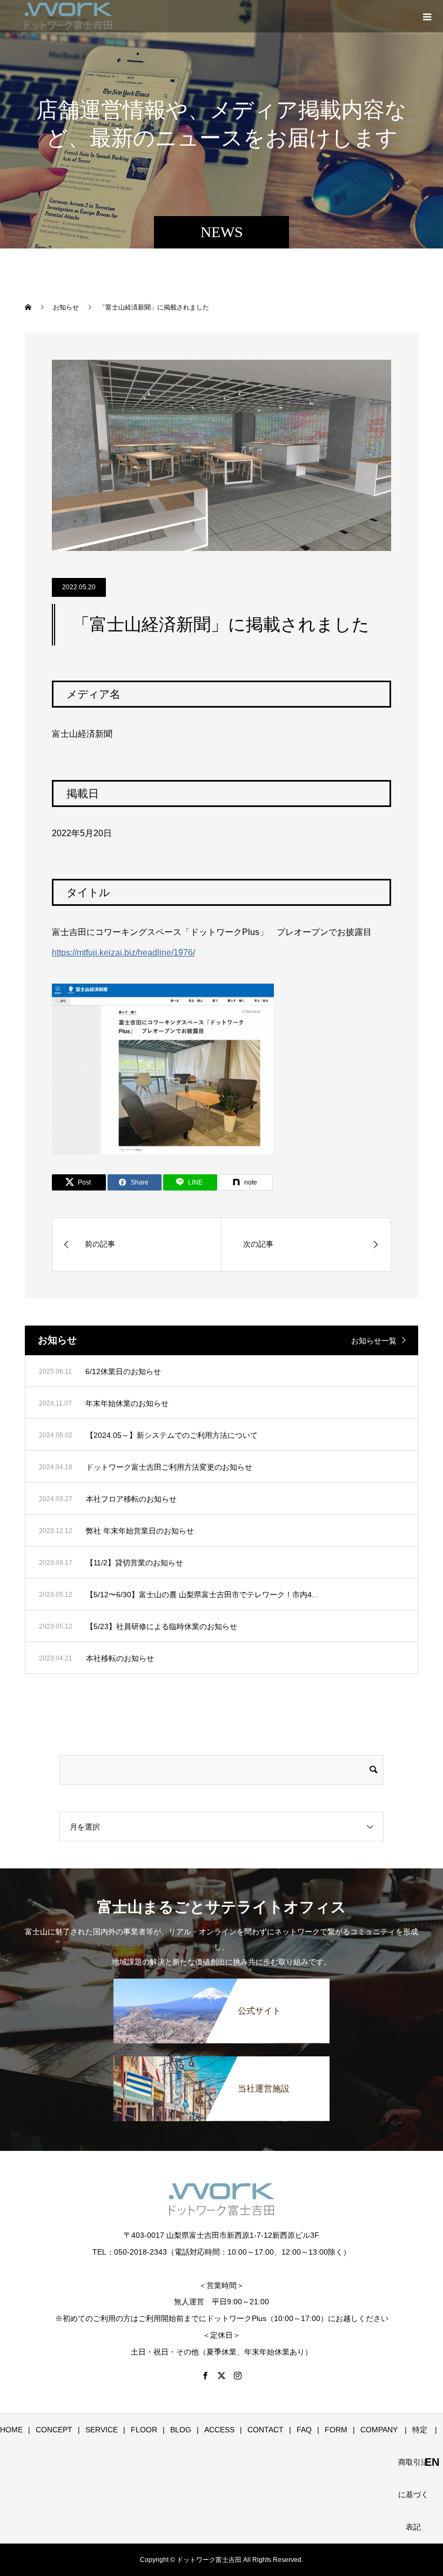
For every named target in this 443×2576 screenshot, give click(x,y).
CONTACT (266, 2430)
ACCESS (219, 2430)
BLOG (181, 2430)
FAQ (304, 2430)
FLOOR (144, 2430)
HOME (11, 2430)
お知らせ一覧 (374, 1341)
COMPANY (379, 2430)
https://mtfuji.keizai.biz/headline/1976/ (123, 953)
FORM (336, 2430)
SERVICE (102, 2430)
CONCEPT (54, 2430)
